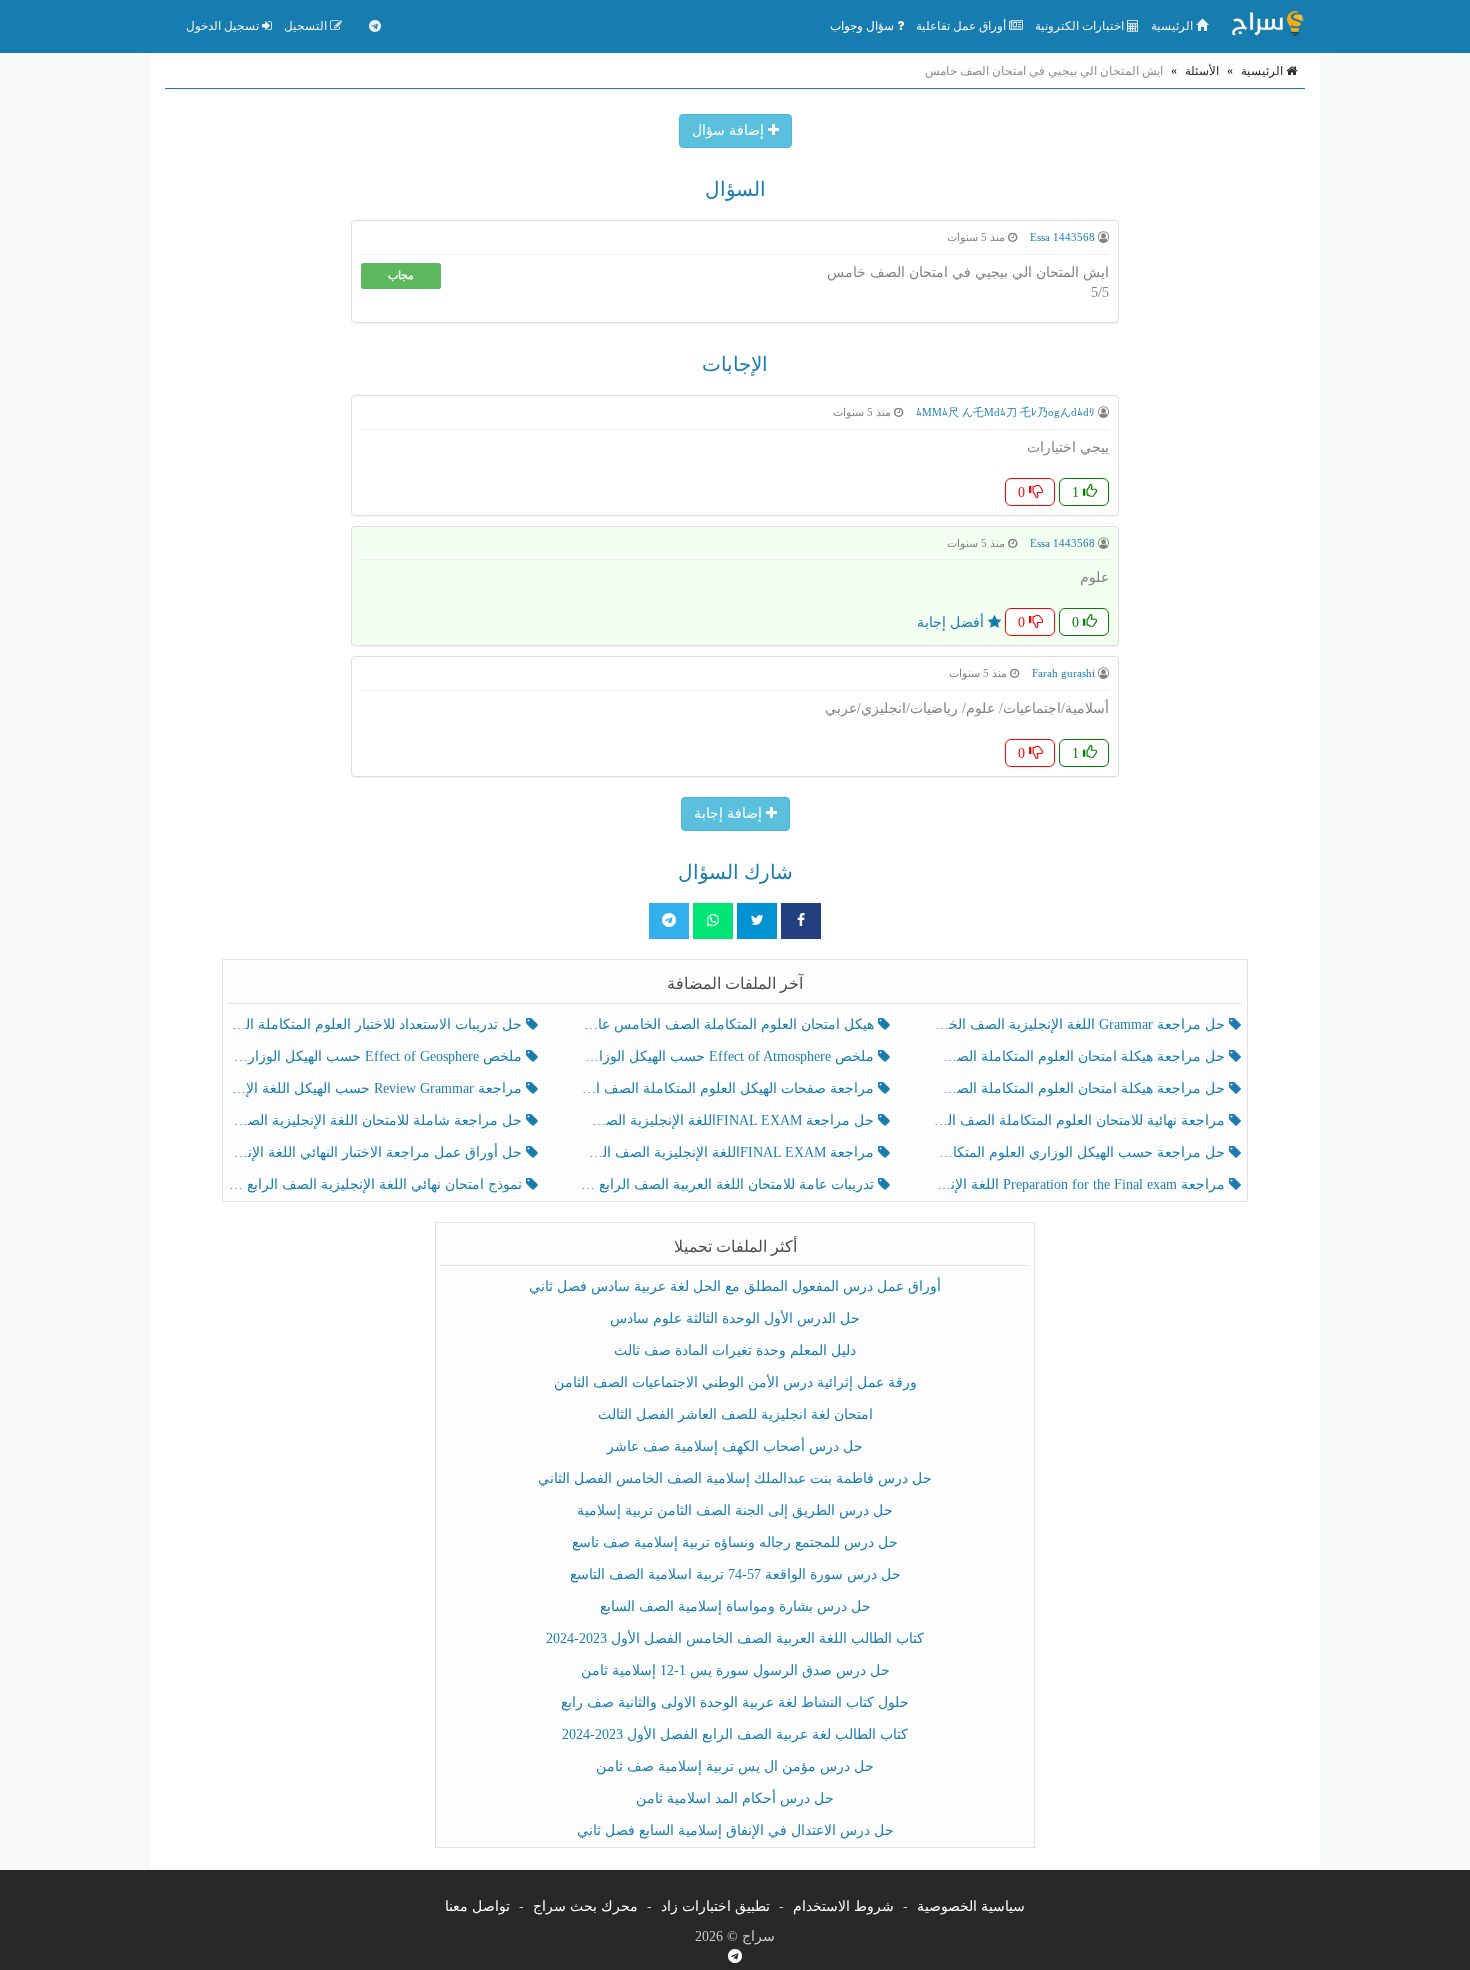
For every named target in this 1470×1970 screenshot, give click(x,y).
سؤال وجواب (863, 26)
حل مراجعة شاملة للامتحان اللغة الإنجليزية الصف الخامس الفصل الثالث (377, 1120)
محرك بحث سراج (585, 1906)
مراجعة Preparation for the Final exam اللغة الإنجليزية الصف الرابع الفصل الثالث (1080, 1184)
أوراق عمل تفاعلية (962, 26)
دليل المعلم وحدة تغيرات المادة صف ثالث (735, 1350)
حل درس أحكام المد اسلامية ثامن (735, 1798)
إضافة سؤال (730, 130)
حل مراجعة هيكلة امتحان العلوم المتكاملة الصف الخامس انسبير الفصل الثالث (1080, 1056)
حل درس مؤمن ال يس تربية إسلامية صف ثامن (735, 1766)
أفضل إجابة (952, 622)
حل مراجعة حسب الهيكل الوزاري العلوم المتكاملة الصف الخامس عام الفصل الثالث (1080, 1152)
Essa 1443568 (1062, 237)
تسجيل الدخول (224, 26)
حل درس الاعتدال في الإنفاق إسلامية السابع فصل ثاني (735, 1830)
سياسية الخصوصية (971, 1906)
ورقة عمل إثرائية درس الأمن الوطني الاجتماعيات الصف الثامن (735, 1382)
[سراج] (1267, 26)
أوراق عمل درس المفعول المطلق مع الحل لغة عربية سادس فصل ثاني (735, 1286)
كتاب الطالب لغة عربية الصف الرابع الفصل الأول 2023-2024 (735, 1734)
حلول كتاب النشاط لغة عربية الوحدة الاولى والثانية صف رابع (735, 1702)
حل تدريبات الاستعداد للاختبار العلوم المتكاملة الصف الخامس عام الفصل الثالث (377, 1024)
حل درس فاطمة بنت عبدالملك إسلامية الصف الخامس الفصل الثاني (735, 1478)
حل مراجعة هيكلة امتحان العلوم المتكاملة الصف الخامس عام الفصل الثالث (1080, 1088)
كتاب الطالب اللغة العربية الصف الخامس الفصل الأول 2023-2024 (735, 1638)
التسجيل (307, 26)
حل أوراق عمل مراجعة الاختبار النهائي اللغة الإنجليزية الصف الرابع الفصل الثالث (377, 1152)
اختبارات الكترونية (1081, 26)
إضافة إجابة (730, 813)
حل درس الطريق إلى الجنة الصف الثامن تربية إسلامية (735, 1510)
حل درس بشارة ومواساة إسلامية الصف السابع (735, 1606)
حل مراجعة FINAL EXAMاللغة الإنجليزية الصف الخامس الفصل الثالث (728, 1120)
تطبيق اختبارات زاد (715, 1906)
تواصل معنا (477, 1906)
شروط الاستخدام (843, 1906)
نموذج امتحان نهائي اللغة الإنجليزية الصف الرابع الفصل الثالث (377, 1184)
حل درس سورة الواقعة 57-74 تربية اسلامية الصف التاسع (735, 1574)
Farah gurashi (1063, 673)
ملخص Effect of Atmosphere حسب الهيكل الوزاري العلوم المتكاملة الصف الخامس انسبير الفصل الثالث (728, 1056)
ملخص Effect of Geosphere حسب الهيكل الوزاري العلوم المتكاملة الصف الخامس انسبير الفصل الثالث (377, 1056)
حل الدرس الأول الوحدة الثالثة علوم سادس (735, 1318)
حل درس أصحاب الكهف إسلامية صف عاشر (735, 1446)
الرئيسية (1173, 26)
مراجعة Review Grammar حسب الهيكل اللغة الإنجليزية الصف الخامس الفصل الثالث (377, 1088)
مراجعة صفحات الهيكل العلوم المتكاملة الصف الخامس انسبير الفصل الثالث (728, 1088)
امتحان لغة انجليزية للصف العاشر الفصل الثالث (735, 1414)
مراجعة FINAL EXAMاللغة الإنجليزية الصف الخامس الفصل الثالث (728, 1152)
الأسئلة (1202, 71)
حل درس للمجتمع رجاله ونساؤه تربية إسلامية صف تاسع (735, 1542)
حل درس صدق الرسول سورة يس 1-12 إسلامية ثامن (735, 1670)
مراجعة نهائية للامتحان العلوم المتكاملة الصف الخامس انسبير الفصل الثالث (1080, 1120)
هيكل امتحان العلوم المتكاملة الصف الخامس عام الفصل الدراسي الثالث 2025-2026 (728, 1024)
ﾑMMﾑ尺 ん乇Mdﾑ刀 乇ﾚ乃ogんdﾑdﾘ (1005, 412)
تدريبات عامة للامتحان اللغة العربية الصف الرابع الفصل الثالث (728, 1184)
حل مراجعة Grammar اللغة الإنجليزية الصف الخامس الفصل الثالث (1080, 1024)
